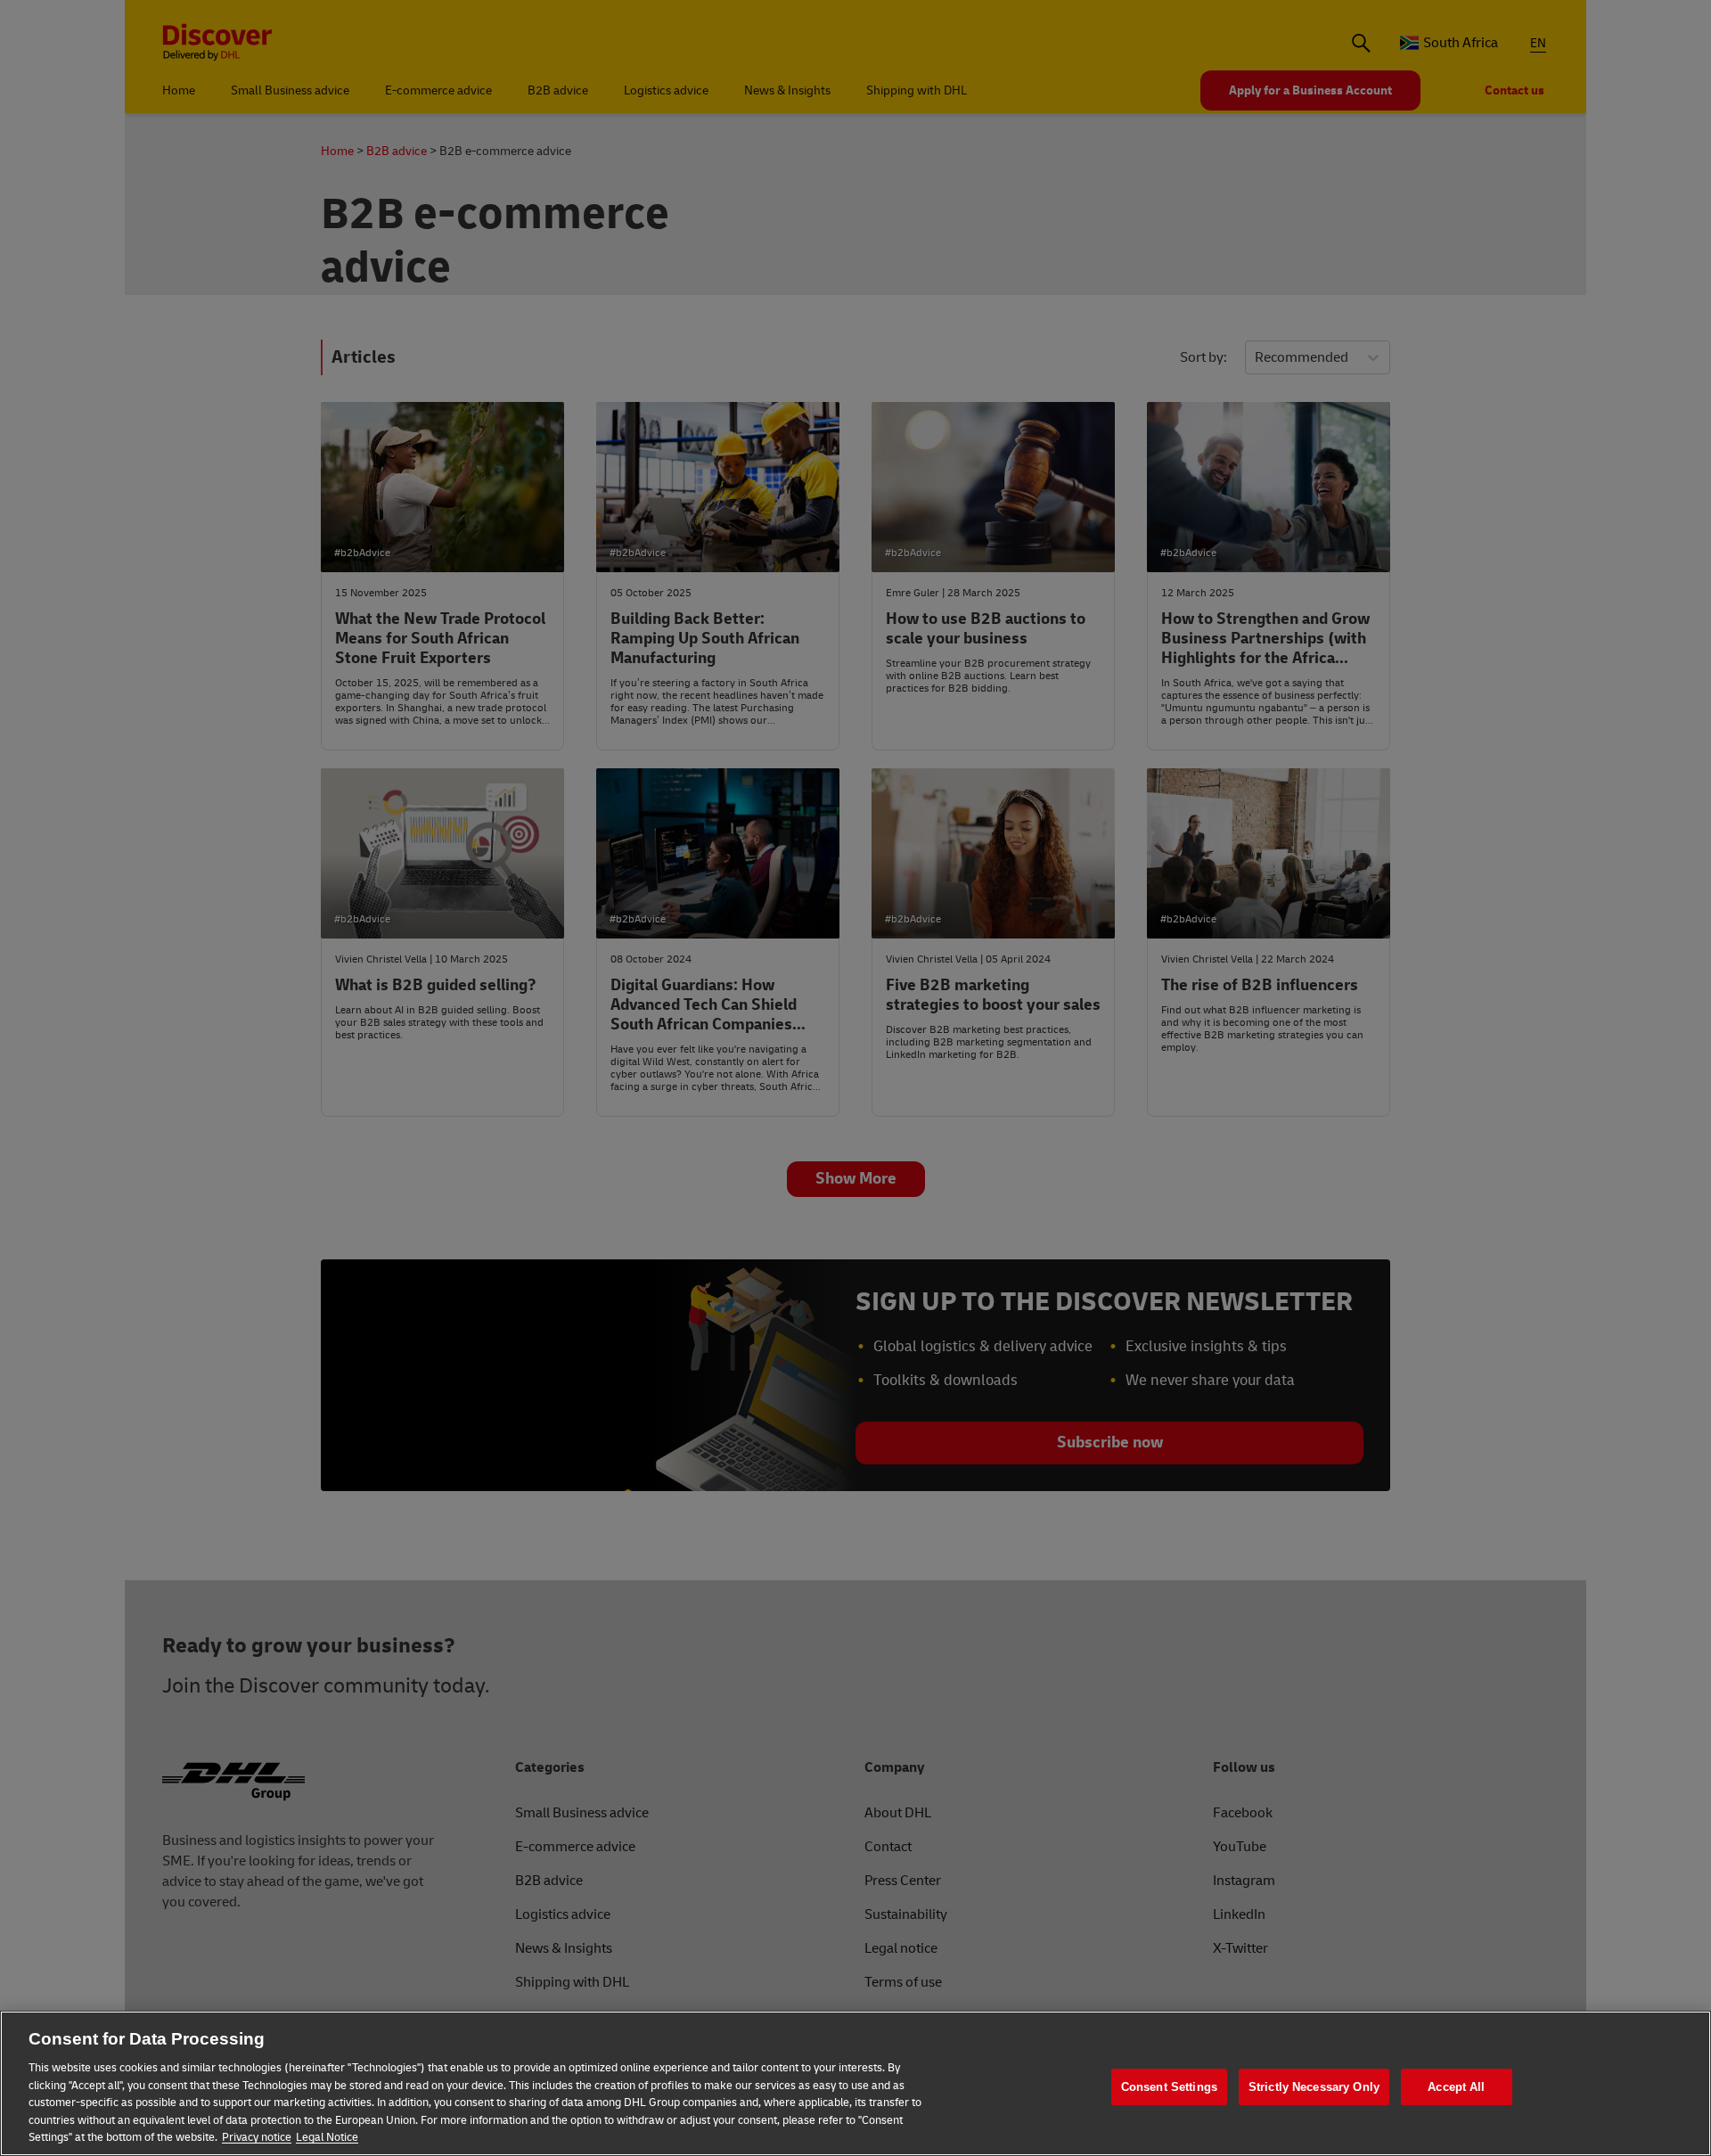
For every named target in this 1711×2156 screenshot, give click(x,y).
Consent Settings (1169, 2087)
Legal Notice (327, 2137)
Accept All (1456, 2087)
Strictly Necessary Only (1314, 2087)
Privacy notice (257, 2137)
